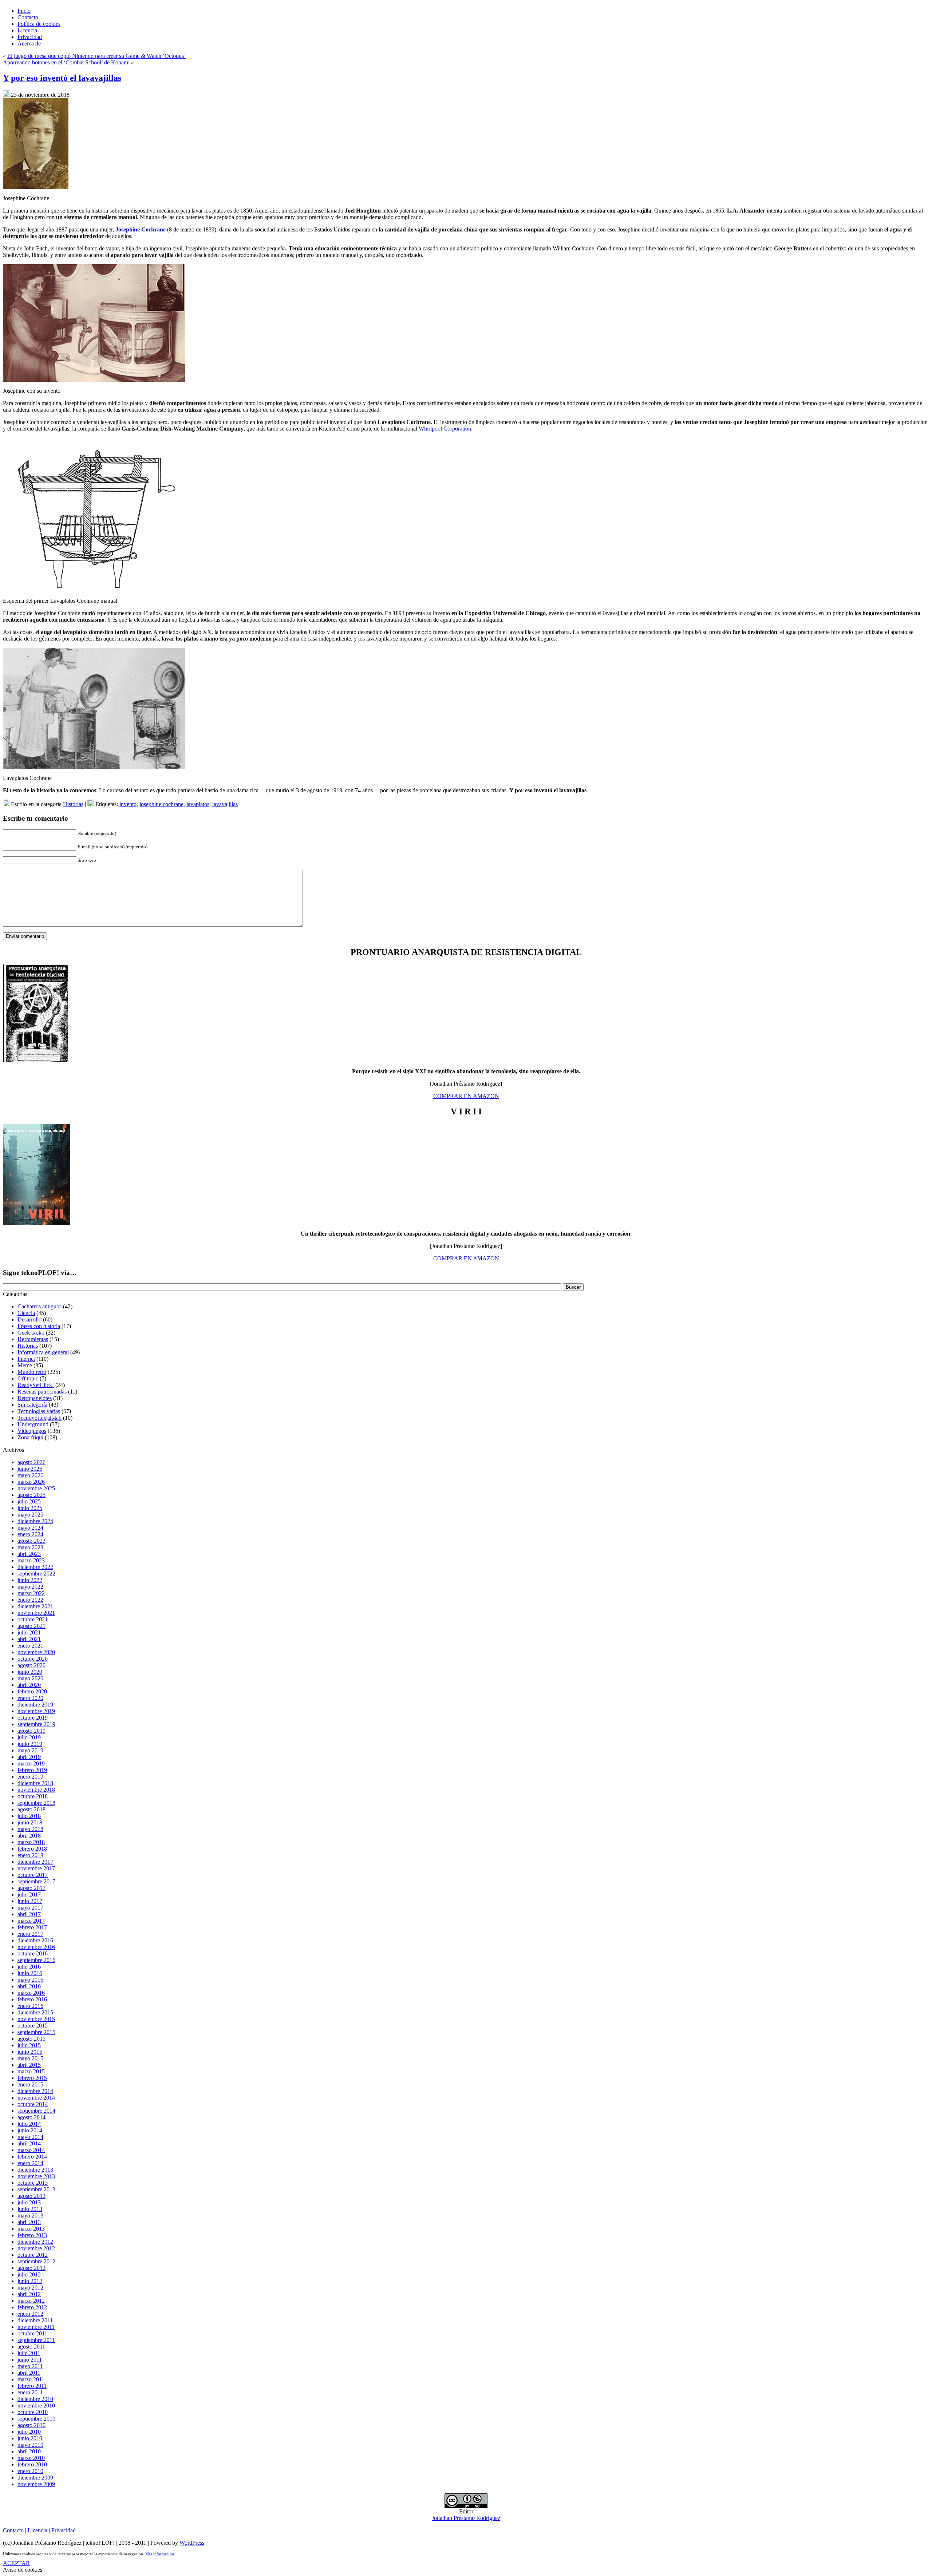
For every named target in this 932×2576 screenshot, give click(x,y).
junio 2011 (30, 2360)
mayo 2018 (30, 1829)
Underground (33, 1424)
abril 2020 (29, 1685)
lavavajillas (225, 804)
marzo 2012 (31, 2301)
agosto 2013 (31, 2196)
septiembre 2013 (36, 2189)
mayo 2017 (30, 1908)
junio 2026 (30, 1469)
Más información (160, 2554)
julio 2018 (29, 1816)
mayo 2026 (30, 1475)
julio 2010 (29, 2432)
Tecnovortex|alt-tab (40, 1418)
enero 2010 (30, 2471)
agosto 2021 (31, 1626)
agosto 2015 (31, 2039)
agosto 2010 (31, 2425)
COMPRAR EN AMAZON (466, 1096)
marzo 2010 (31, 2458)
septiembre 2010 (36, 2419)
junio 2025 (30, 1508)
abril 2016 (29, 1986)
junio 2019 (30, 1744)
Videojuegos (32, 1431)
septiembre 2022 (36, 1574)
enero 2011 (30, 2392)
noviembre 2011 (36, 2327)
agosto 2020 (31, 1665)
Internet (26, 1359)
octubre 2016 (33, 1953)
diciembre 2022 (35, 1567)
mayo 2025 (30, 1515)
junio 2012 (30, 2281)
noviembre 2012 (36, 2248)
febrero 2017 (32, 1927)
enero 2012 (30, 2314)
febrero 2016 (32, 1999)
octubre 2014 (33, 2104)
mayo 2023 (30, 1547)
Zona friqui (30, 1437)
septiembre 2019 (36, 1724)
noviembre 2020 (36, 1652)
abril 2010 (29, 2451)
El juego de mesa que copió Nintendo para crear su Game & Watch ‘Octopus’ (96, 56)
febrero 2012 (32, 2307)
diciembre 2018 (35, 1783)
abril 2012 (29, 2294)
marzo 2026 (31, 1482)
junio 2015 (30, 2052)
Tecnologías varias (39, 1411)
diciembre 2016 (35, 1940)
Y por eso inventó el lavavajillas (62, 78)
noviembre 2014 (36, 2098)
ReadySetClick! (36, 1385)
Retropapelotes (35, 1398)
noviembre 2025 (36, 1488)
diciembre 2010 (35, 2399)
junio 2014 (30, 2130)
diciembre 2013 (35, 2170)
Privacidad (64, 2530)
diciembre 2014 (35, 2091)
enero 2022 (30, 1600)
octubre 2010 (33, 2412)
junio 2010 (30, 2438)
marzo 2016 (31, 1993)
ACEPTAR (16, 2563)
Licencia (37, 2530)
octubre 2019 (33, 1718)
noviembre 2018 (36, 1790)
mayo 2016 (30, 1980)
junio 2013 (30, 2209)
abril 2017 (29, 1914)
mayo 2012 (30, 2288)
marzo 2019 (31, 1763)
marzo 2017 (31, 1921)
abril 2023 (29, 1554)
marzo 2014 (31, 2150)
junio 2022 (30, 1580)
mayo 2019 (30, 1750)
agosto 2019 (31, 1731)
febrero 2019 (32, 1770)
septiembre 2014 (36, 2111)
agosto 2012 (31, 2268)
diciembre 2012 (35, 2242)
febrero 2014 (32, 2157)
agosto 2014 (31, 2117)
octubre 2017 (33, 1875)
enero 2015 (30, 2084)
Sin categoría (32, 1405)
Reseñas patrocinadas (42, 1392)
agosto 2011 (31, 2347)
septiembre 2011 (36, 2340)
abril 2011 (29, 2373)
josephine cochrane (161, 804)
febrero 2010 (32, 2464)
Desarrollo (29, 1319)
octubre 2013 (33, 2183)
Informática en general (43, 1352)
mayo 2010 (30, 2445)
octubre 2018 (33, 1796)
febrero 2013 (32, 2235)
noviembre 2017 (36, 1868)
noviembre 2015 (36, 2019)
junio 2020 (30, 1672)
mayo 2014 (30, 2137)
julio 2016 (29, 1967)
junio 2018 (30, 1822)
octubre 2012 (33, 2255)
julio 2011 (29, 2353)
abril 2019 (29, 1757)
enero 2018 (30, 1855)
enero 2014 (30, 2163)
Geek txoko (31, 1333)
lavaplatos (198, 804)
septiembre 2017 (36, 1881)
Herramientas (33, 1339)
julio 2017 (29, 1895)
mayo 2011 (30, 2366)
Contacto (13, 2530)
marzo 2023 (31, 1560)
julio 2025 (29, 1501)
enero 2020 (30, 1698)
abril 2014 (29, 2143)
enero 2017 (30, 1934)
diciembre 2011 (35, 2320)
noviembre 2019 (36, 1711)
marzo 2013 (31, 2229)
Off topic (28, 1378)
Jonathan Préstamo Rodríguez (466, 2518)
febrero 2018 (32, 1849)
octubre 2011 (32, 2333)
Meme (25, 1365)
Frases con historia (39, 1326)
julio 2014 (29, 2124)
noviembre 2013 (36, 2176)
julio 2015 (29, 2045)
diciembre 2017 (35, 1862)
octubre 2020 (33, 1659)
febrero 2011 (32, 2386)
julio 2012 (29, 2274)
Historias (73, 804)
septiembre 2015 (36, 2032)
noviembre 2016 (36, 1947)
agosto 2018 (31, 1809)
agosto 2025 (31, 1495)
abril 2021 (29, 1639)
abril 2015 (29, 2065)
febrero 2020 (32, 1691)
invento (128, 804)
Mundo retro (32, 1372)
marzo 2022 (31, 1593)
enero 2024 (30, 1534)
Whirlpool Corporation (445, 429)
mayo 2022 (30, 1587)
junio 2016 (30, 1973)
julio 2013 (29, 2202)
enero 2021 (30, 1646)
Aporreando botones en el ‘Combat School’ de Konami (66, 62)
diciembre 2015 (35, 2012)
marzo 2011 (31, 2379)
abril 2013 (29, 2222)
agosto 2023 (31, 1541)
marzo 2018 (31, 1842)
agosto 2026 (31, 1462)
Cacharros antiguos (40, 1306)
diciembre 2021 (35, 1606)
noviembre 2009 (36, 2484)
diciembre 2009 (35, 2478)
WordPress (192, 2543)
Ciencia (26, 1313)
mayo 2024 (30, 1528)
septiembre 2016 (36, 1960)
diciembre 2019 (35, 1705)
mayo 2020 (30, 1678)
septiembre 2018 (36, 1803)
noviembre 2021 (36, 1613)
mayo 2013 (30, 2216)
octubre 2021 (33, 1619)
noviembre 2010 (36, 2405)
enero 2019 (30, 1777)
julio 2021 (29, 1632)
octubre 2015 (33, 2026)
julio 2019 (29, 1737)
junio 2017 (30, 1901)
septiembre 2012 (36, 2261)
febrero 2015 (32, 2078)
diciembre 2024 (35, 1521)
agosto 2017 (31, 1888)
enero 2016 (30, 2006)
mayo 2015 (30, 2058)
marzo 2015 (31, 2071)
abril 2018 (29, 1836)
